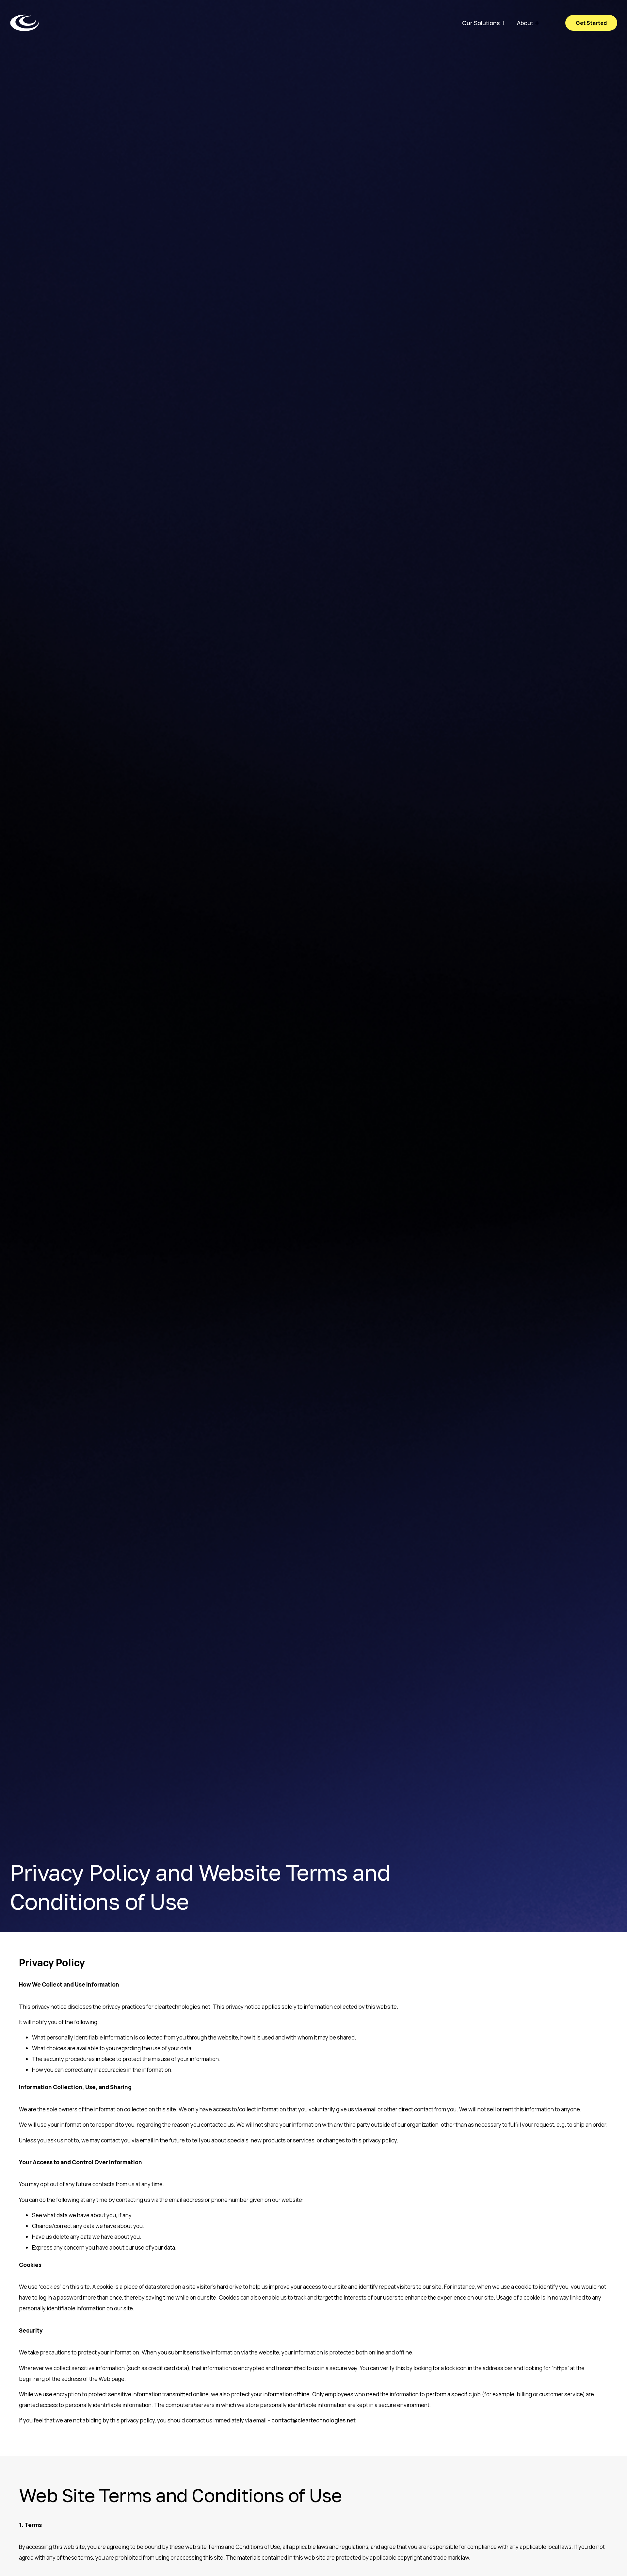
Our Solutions (481, 23)
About (525, 23)
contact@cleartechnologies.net (313, 2420)
